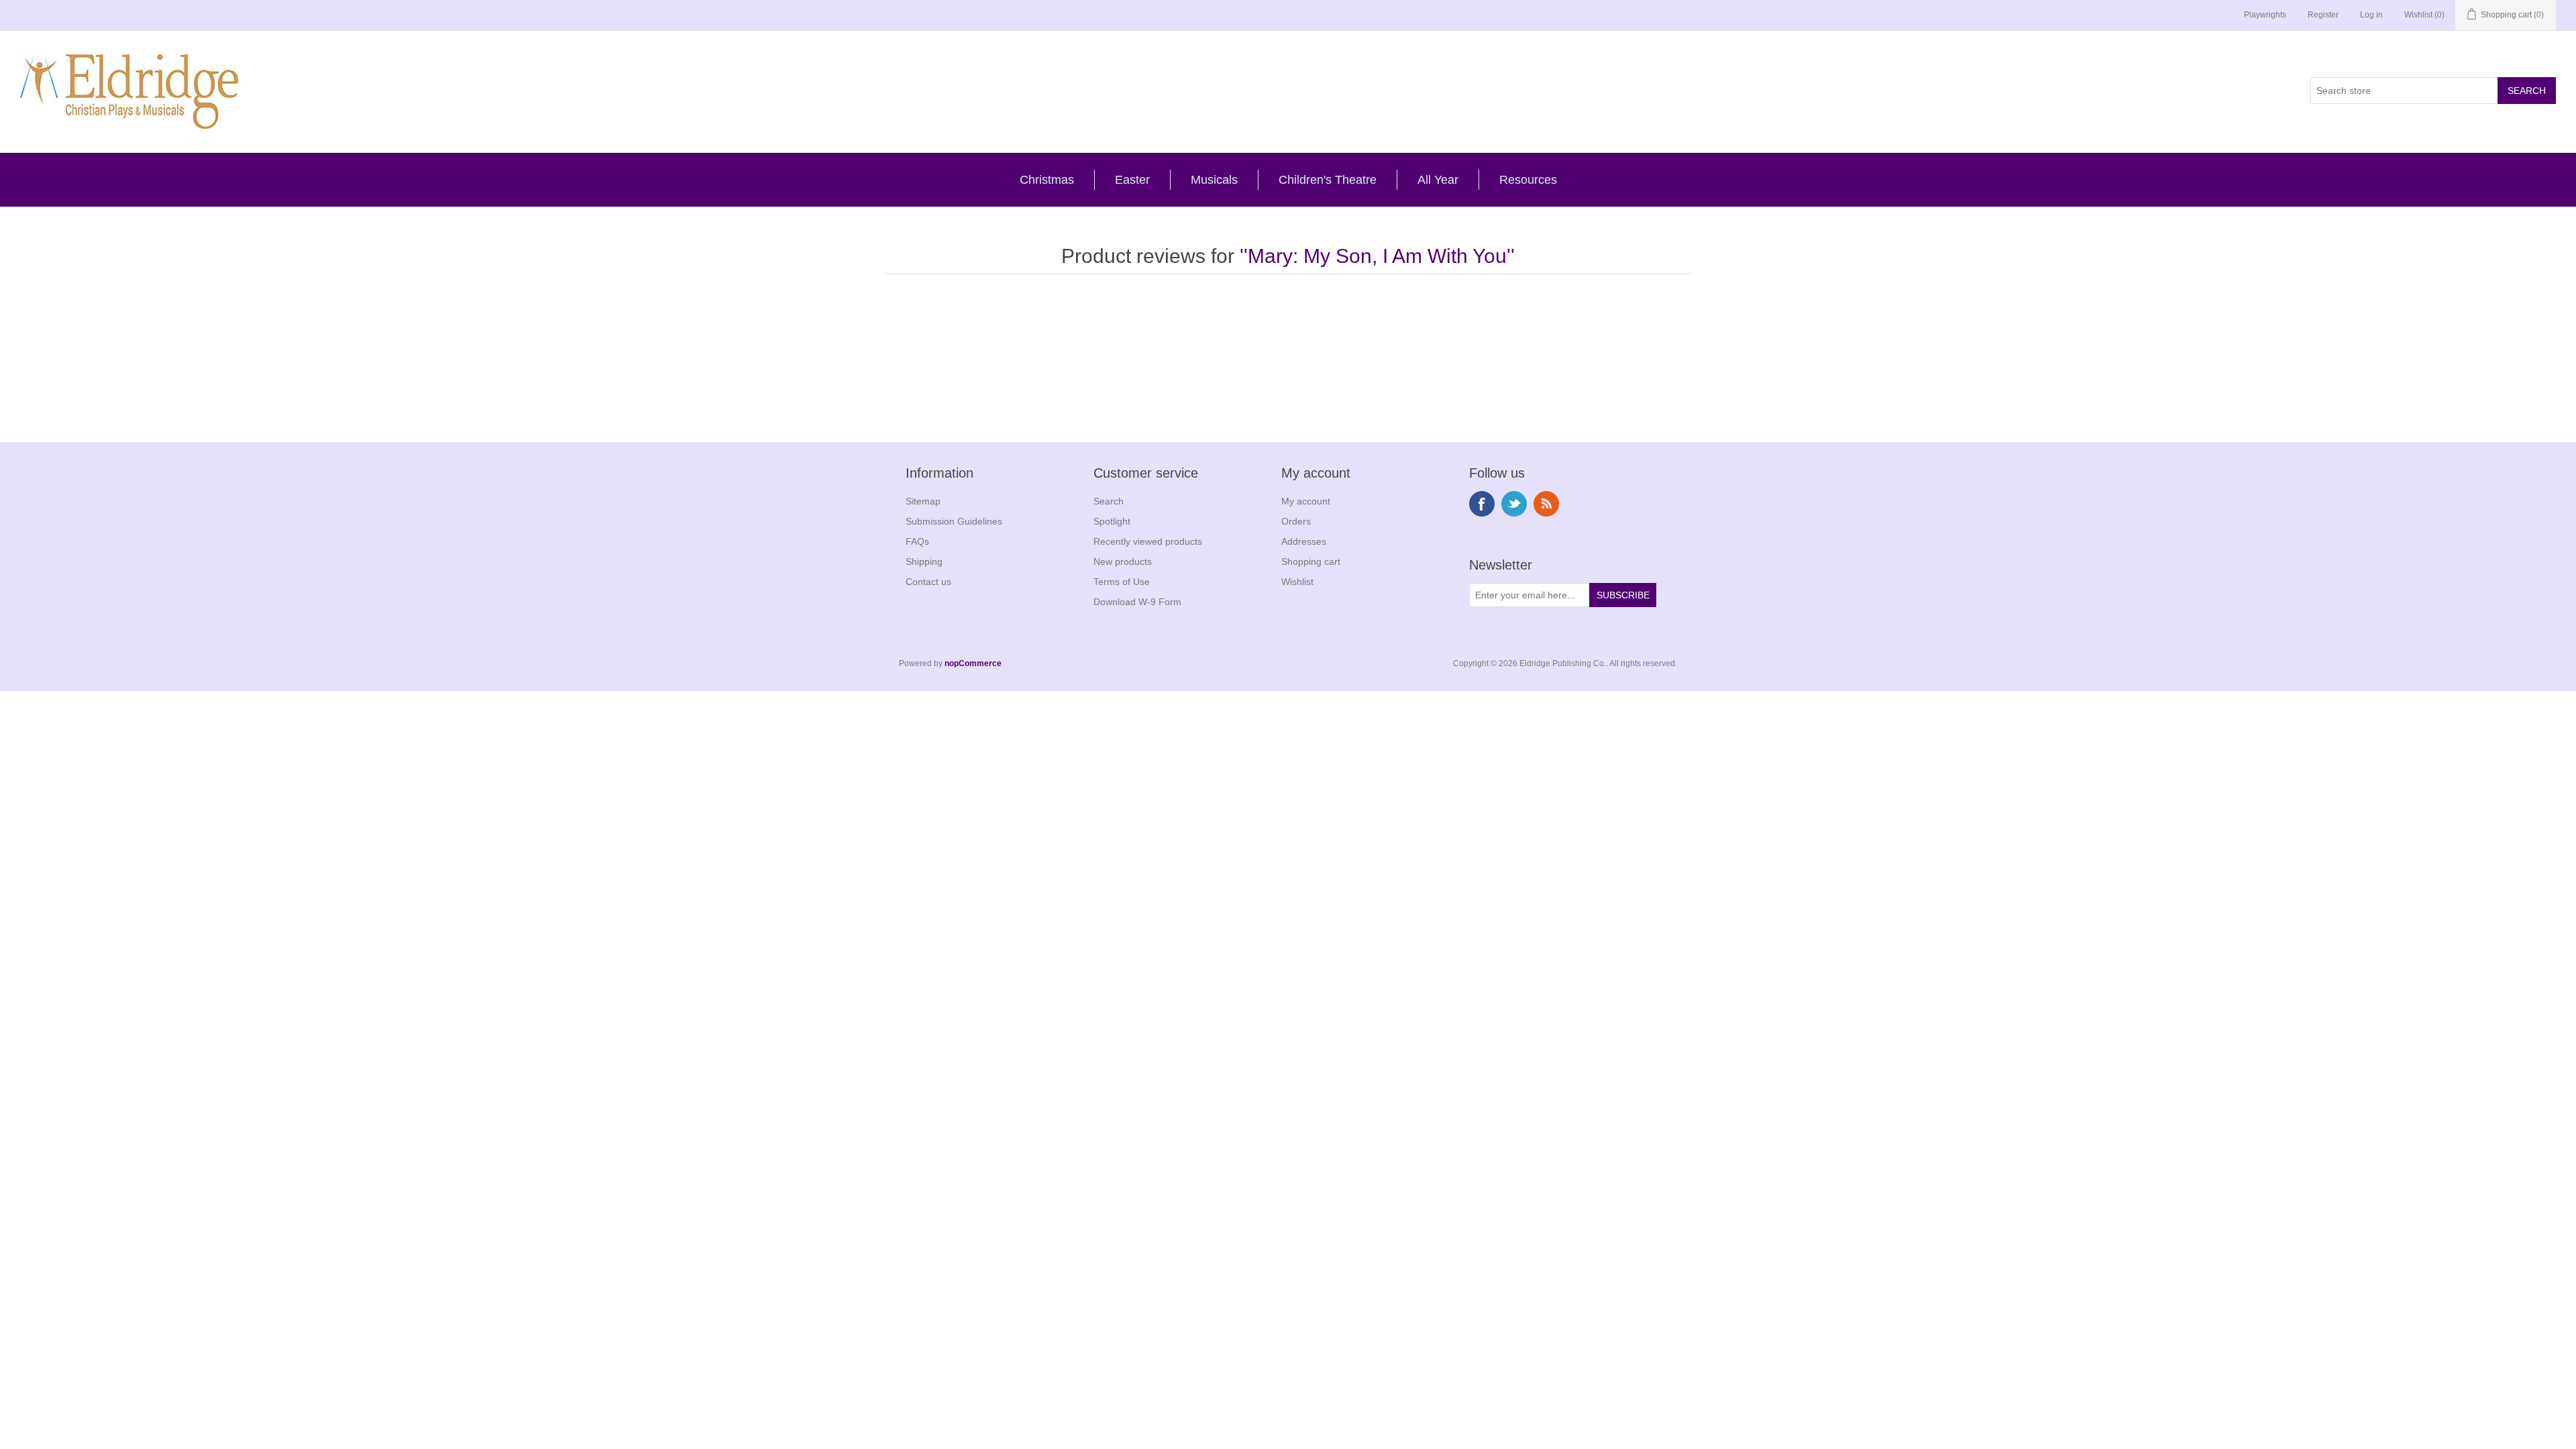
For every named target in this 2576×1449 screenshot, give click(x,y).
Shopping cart (1311, 561)
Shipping (924, 561)
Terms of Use (1122, 582)
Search (1109, 501)
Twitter (1514, 504)
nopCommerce (973, 663)
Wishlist (1297, 582)
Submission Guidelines (954, 521)
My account (1306, 501)
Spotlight (1112, 521)
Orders (1296, 521)
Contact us (928, 582)
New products (1123, 561)
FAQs (917, 541)
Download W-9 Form (1137, 602)
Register (2323, 15)
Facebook (1482, 504)
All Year (1438, 180)
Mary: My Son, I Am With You (1377, 256)
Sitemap (923, 501)
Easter (1132, 180)
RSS (1546, 504)
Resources (1528, 180)
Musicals (1214, 180)
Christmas (1047, 180)
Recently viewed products (1148, 541)
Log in (2371, 15)
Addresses (1304, 541)
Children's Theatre (1328, 180)
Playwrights (2265, 15)
